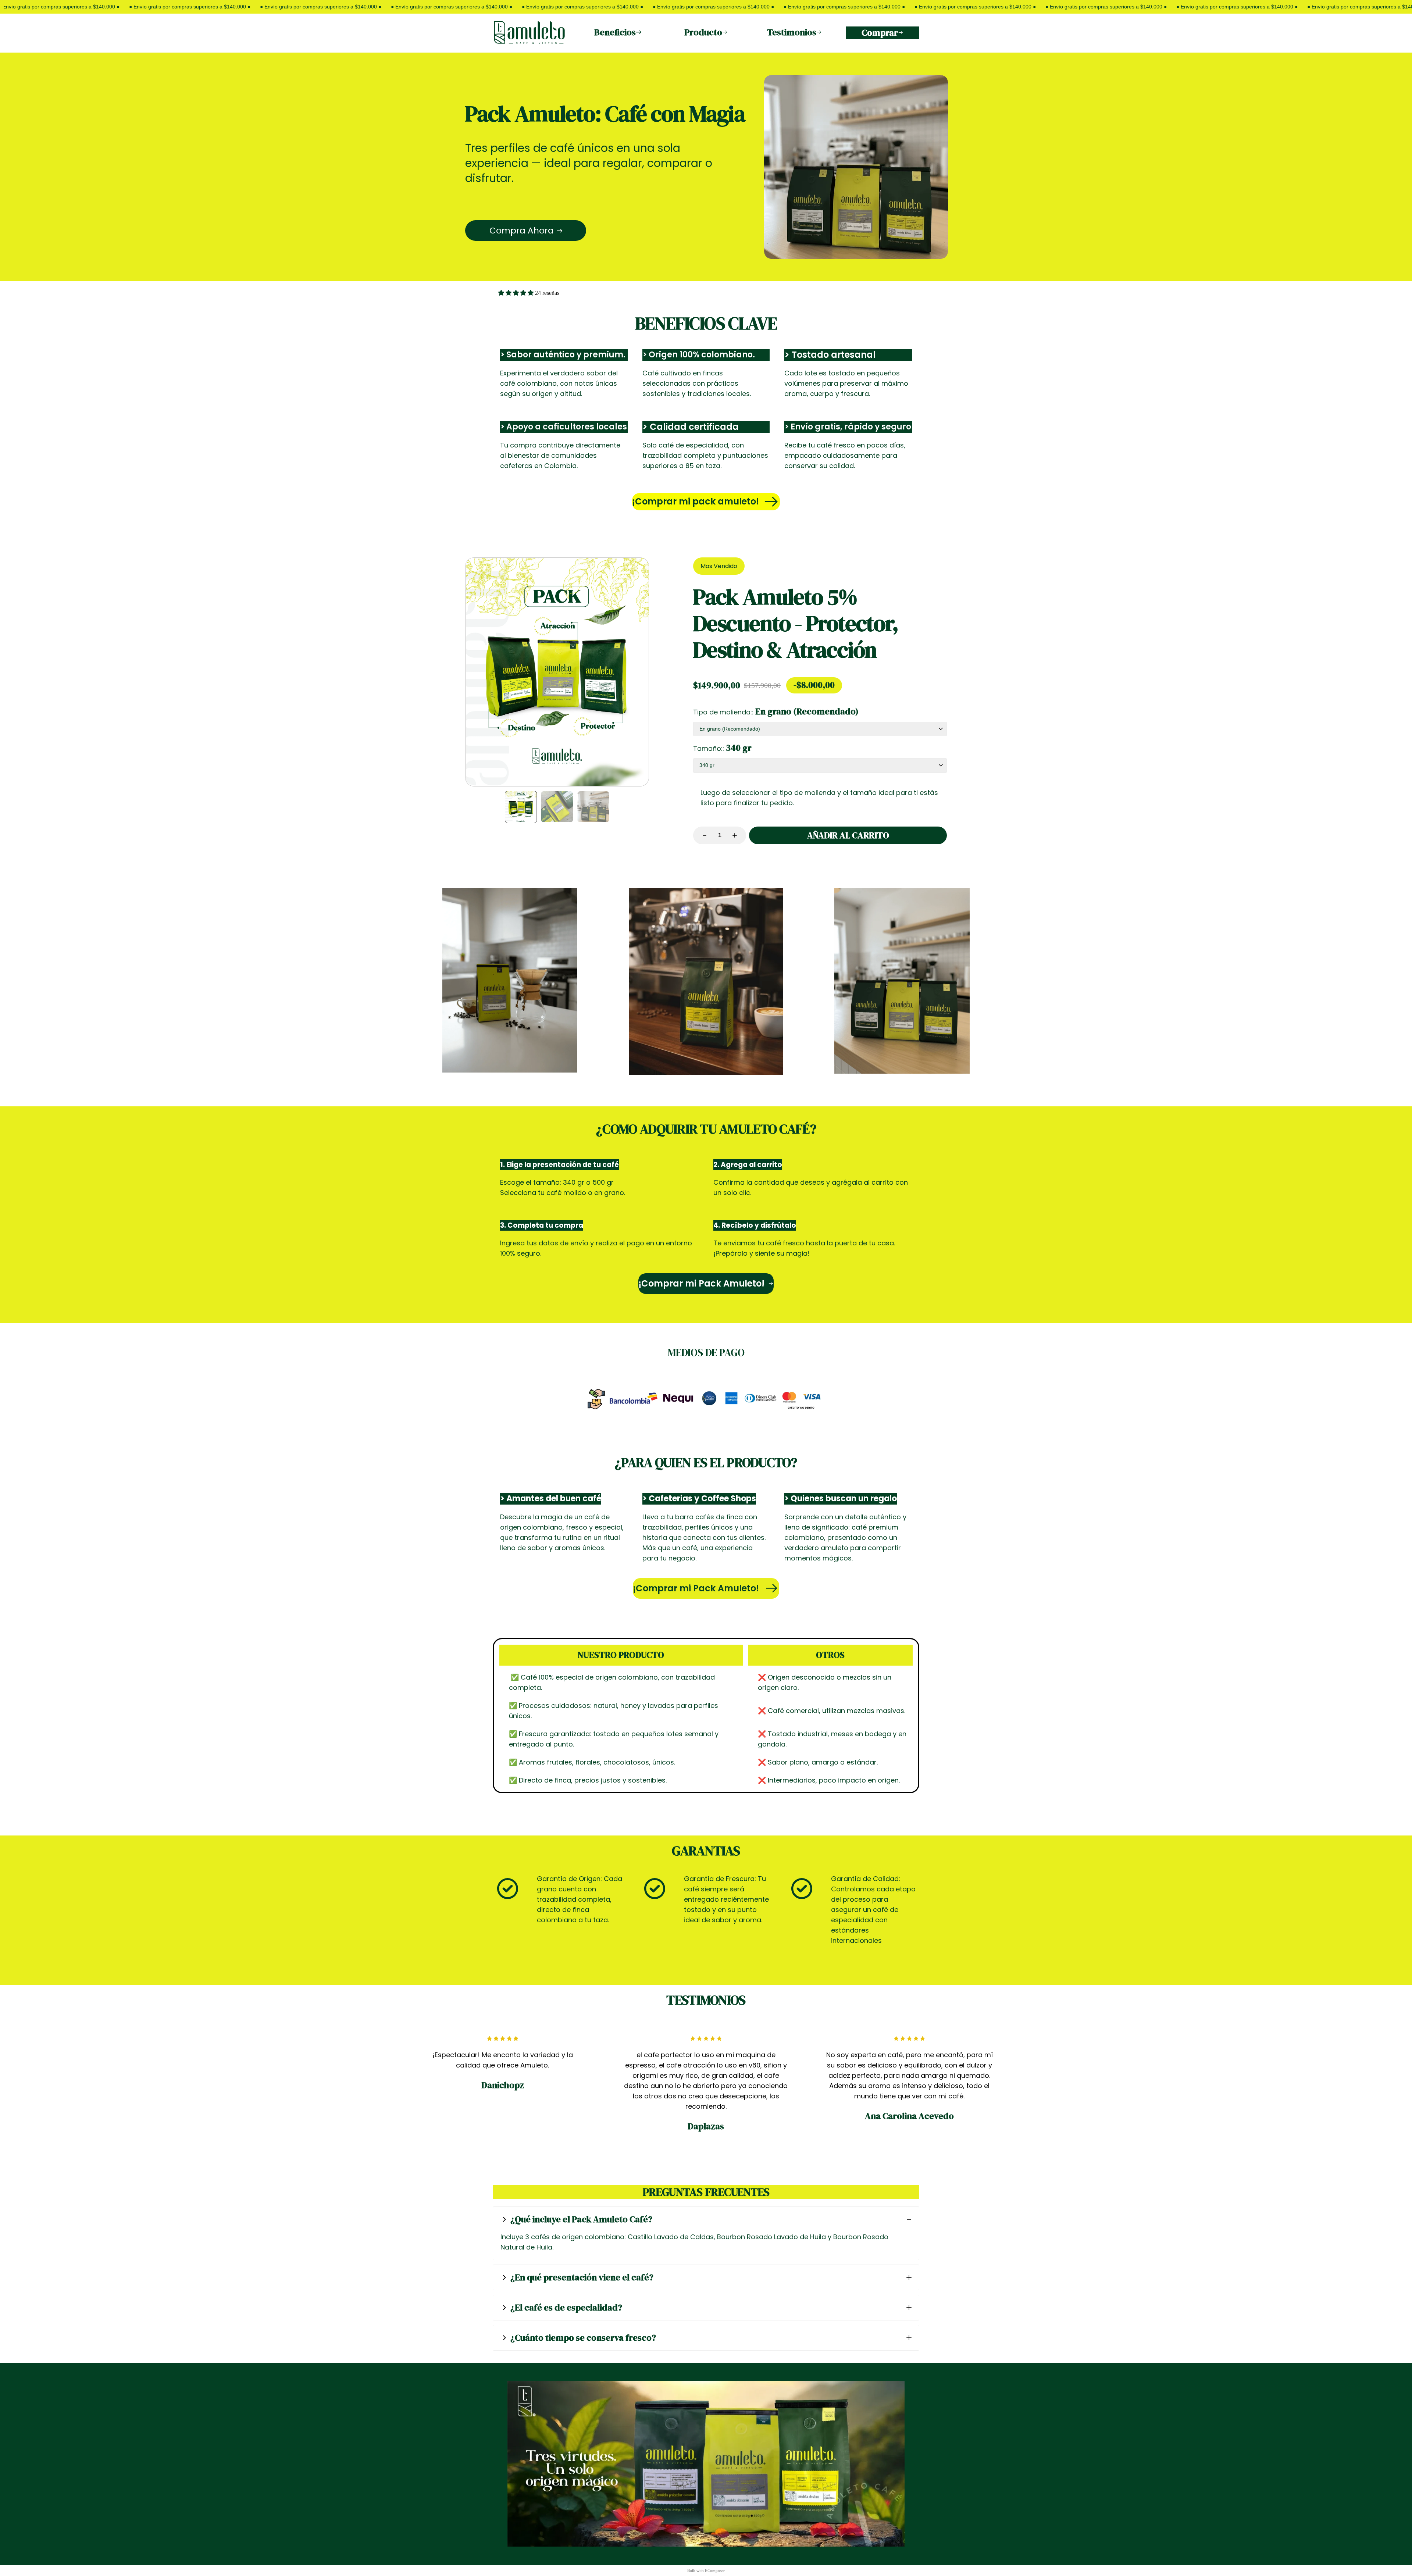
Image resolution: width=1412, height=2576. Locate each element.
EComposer (715, 2570)
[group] (521, 807)
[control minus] (701, 835)
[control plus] (738, 835)
